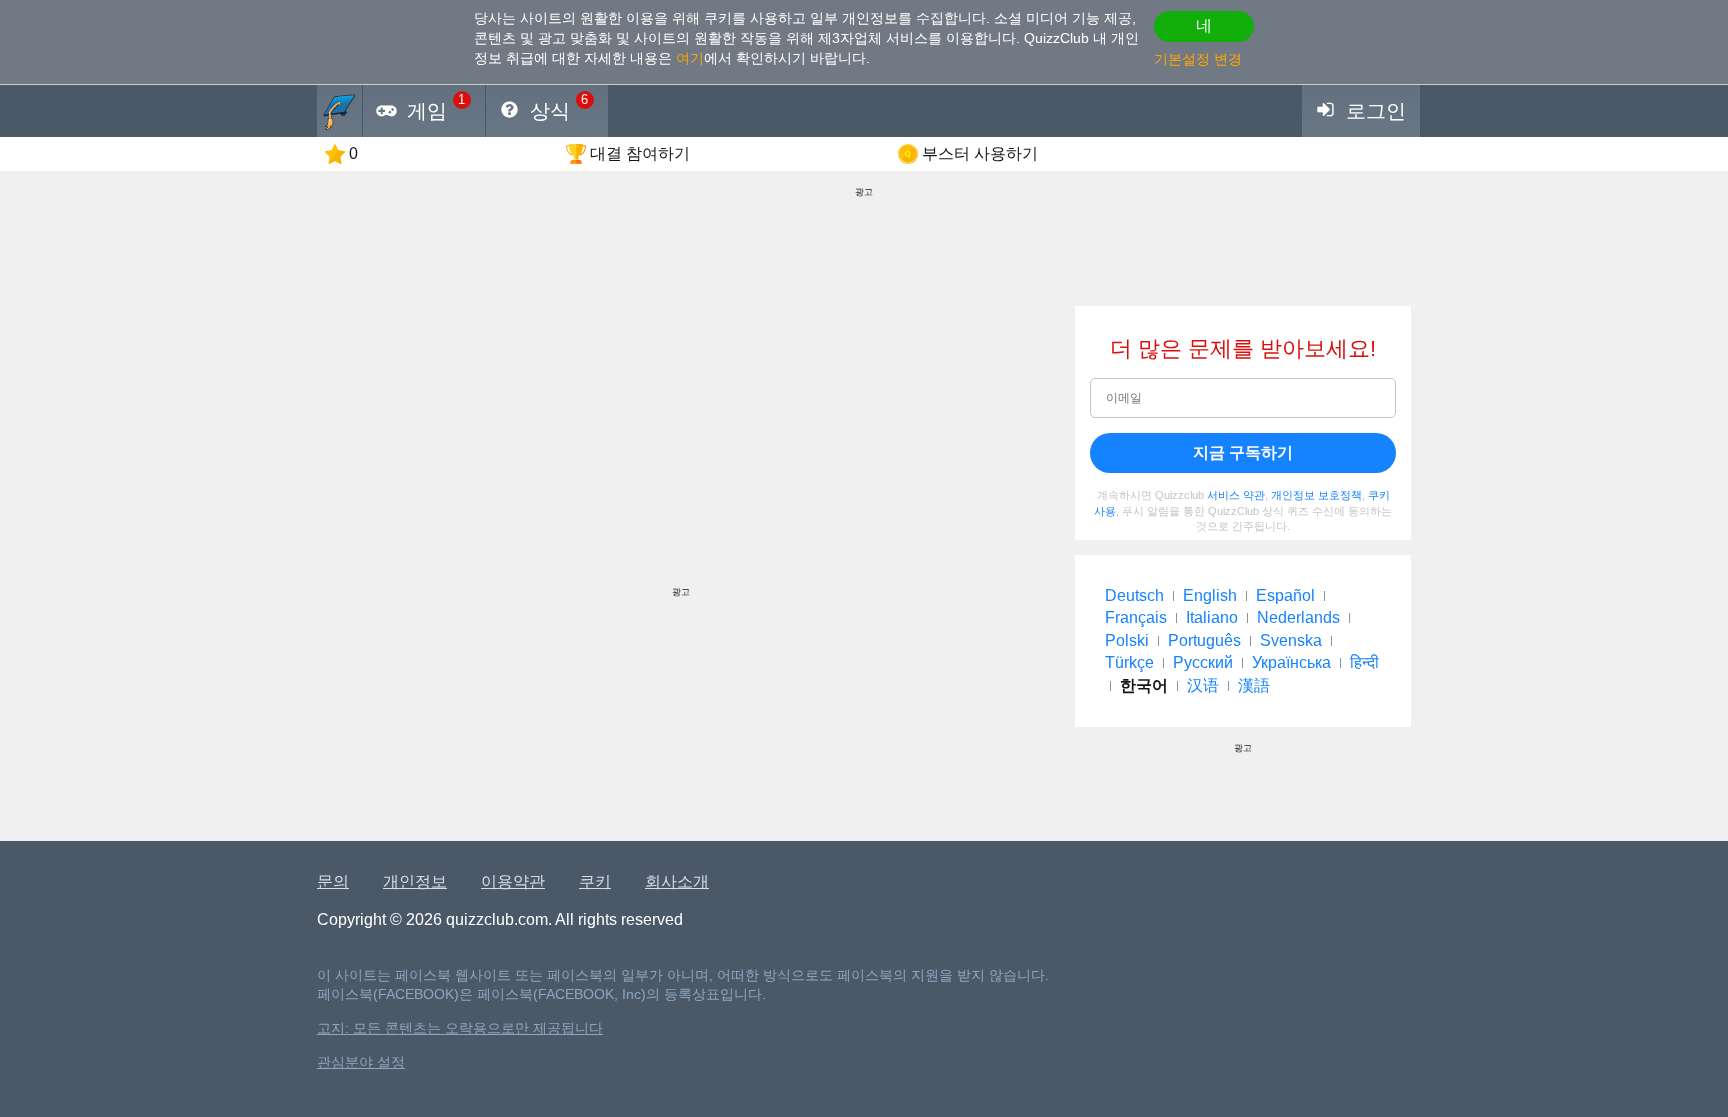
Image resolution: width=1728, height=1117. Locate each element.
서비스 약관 (1236, 495)
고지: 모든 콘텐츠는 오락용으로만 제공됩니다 (460, 1028)
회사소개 (677, 881)
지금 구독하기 (1243, 452)
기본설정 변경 (1198, 59)
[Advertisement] (681, 446)
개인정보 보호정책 (1316, 495)
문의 (333, 881)
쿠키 (595, 881)
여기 (690, 58)
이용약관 (513, 881)
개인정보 (415, 881)
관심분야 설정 (361, 1062)
